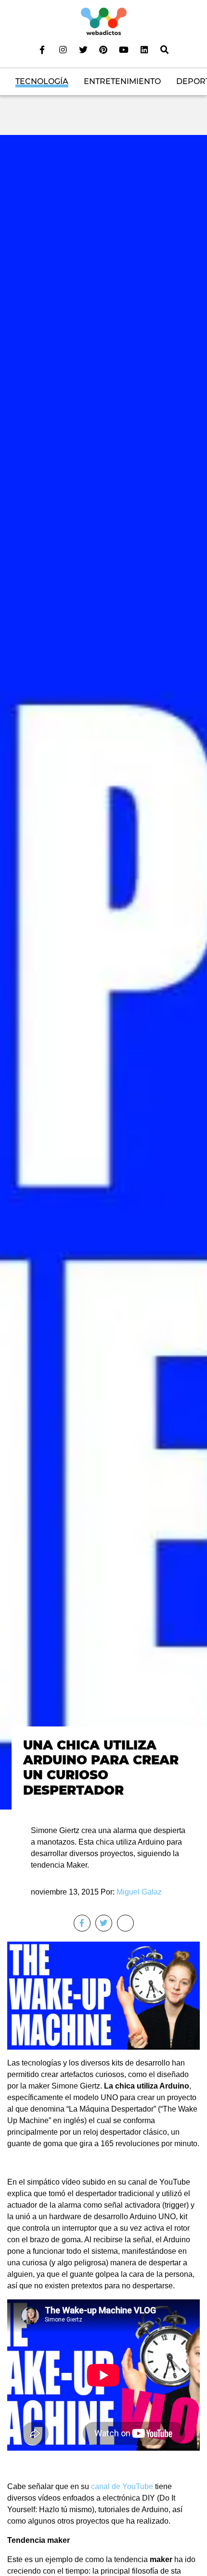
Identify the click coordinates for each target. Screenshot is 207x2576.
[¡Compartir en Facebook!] (82, 1923)
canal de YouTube (122, 2486)
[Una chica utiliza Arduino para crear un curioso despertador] (103, 972)
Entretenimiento (122, 81)
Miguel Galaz (139, 1892)
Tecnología (42, 81)
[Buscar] (165, 49)
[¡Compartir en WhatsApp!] (125, 1923)
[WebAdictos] (104, 21)
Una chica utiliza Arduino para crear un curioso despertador (101, 1768)
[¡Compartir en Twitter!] (104, 1923)
